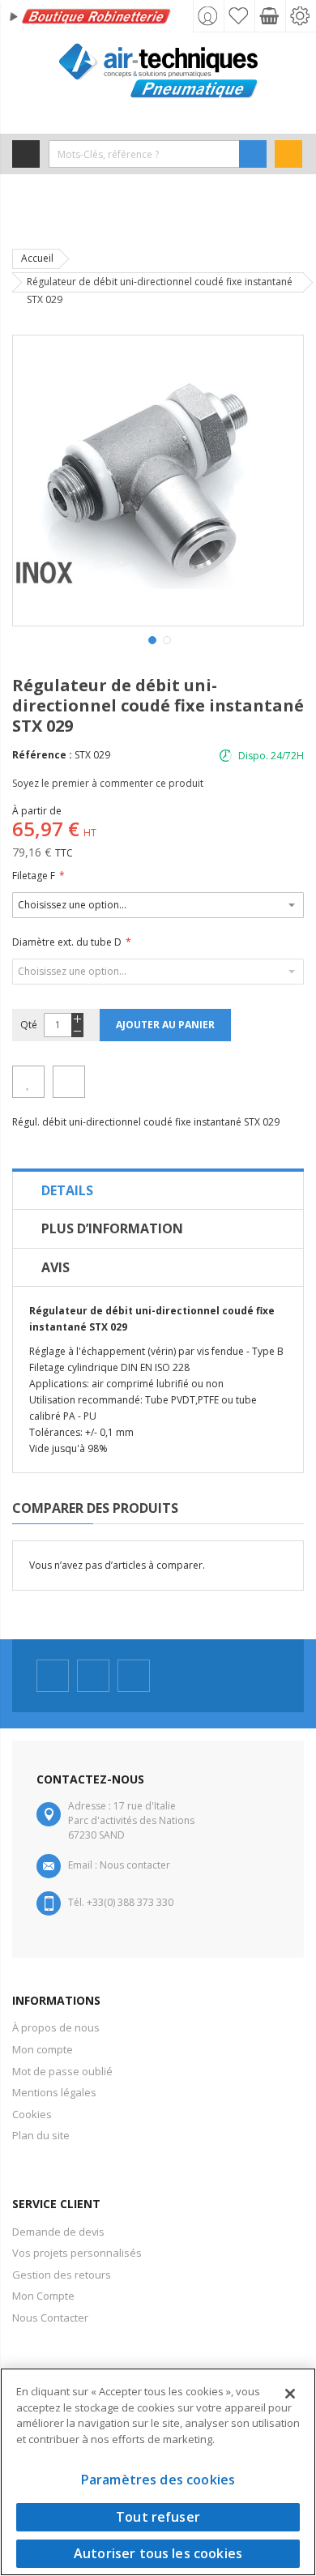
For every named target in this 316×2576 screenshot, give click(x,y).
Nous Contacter (50, 2318)
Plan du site (41, 2135)
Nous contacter (135, 1865)
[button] (151, 639)
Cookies (32, 2114)
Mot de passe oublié (62, 2071)
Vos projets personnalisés (77, 2253)
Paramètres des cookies (158, 2480)
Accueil (37, 258)
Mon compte (43, 2049)
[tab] (158, 1190)
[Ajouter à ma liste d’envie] (28, 1082)
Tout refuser (158, 2517)
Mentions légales (54, 2092)
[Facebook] (53, 1676)
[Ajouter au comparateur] (69, 1082)
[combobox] (144, 154)
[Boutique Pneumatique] (158, 71)
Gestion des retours (62, 2275)
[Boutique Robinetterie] (91, 18)
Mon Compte (43, 2296)
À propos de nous (56, 2027)
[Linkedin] (134, 1676)
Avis (56, 1267)
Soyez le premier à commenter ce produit (108, 783)
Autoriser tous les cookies (158, 2553)
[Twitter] (93, 1676)
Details (67, 1190)
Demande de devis (58, 2232)
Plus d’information (112, 1228)
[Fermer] (290, 2394)
